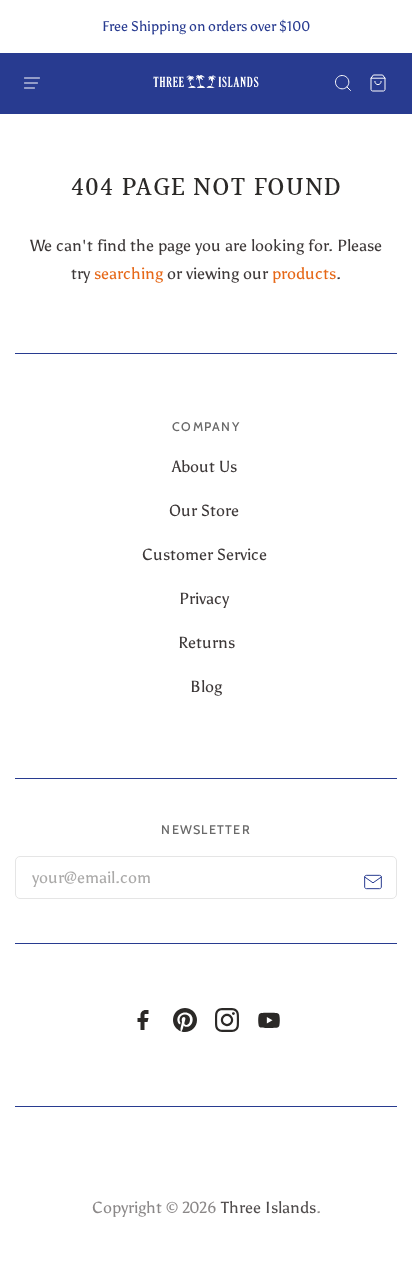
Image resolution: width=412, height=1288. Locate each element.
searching (128, 273)
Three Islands (268, 1207)
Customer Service (206, 554)
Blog (206, 686)
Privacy (206, 598)
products (304, 273)
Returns (206, 642)
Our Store (206, 510)
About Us (206, 466)
